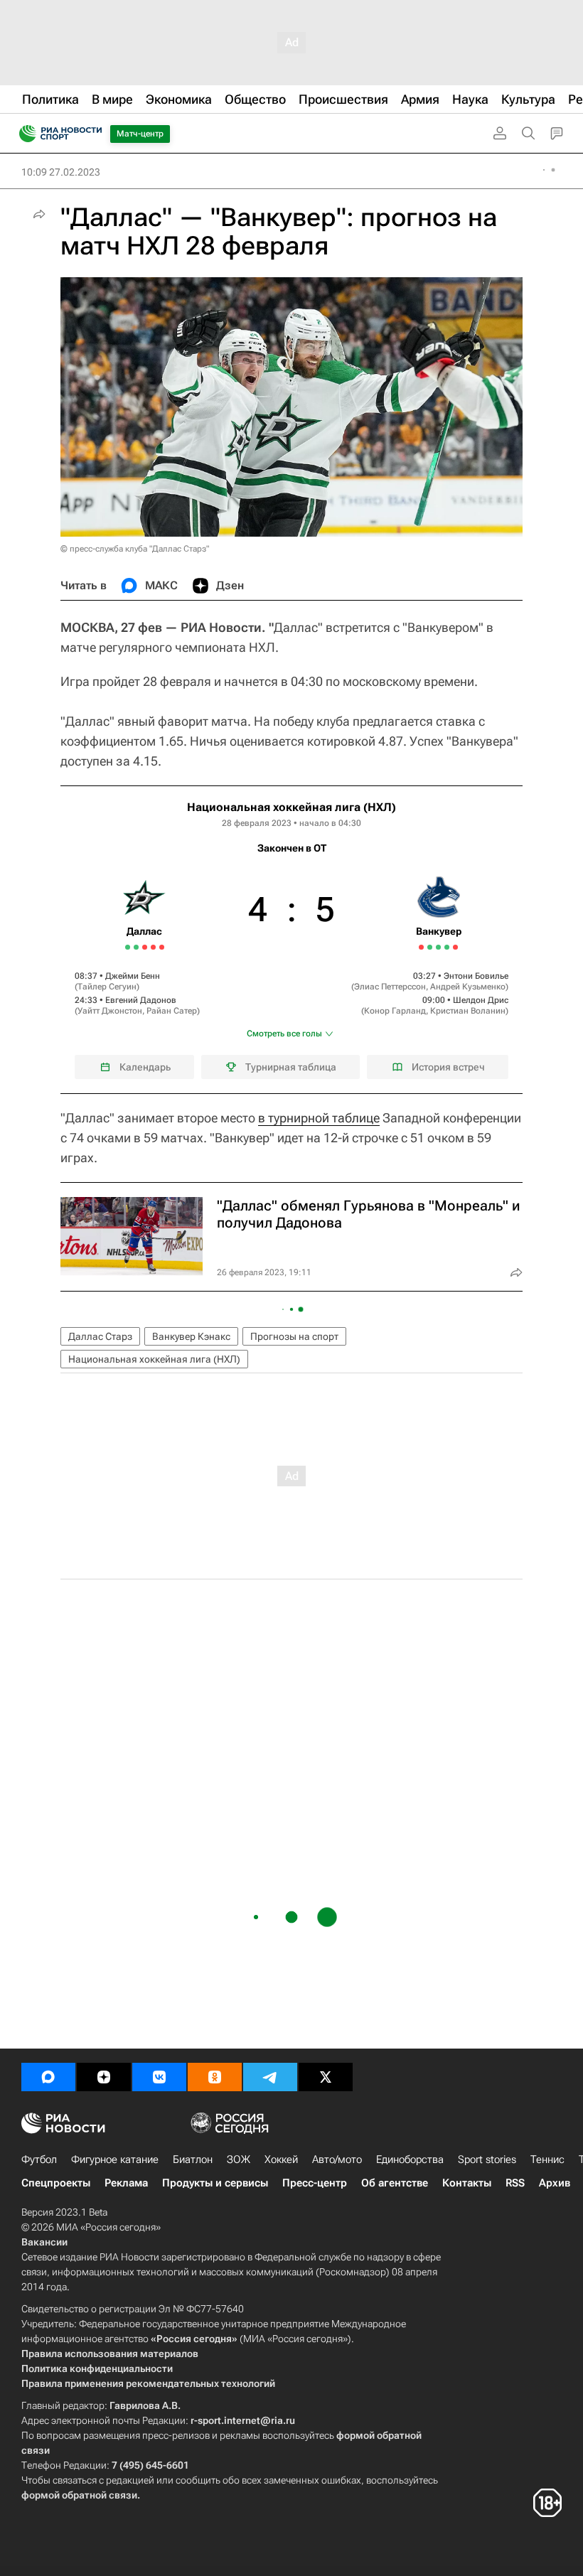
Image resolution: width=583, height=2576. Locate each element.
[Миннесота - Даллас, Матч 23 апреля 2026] (136, 947)
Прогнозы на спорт (294, 1336)
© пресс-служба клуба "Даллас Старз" (135, 549)
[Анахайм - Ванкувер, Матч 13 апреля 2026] (438, 947)
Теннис (547, 2159)
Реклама (126, 2183)
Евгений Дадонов (141, 1000)
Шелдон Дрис (481, 1000)
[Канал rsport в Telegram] (270, 2077)
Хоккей (281, 2159)
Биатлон (193, 2159)
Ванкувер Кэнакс (191, 1336)
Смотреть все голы (284, 1034)
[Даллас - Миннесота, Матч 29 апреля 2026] (153, 947)
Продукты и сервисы (215, 2183)
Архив (555, 2183)
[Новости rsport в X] (326, 2077)
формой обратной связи (79, 2495)
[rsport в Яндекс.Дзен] (104, 2077)
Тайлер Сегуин (107, 987)
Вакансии (44, 2242)
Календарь (145, 1067)
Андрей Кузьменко (468, 987)
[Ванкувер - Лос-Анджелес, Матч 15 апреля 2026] (447, 947)
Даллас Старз (100, 1336)
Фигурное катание (115, 2159)
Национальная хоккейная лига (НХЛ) (291, 807)
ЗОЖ (239, 2159)
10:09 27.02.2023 (61, 172)
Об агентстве (395, 2183)
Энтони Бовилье (476, 976)
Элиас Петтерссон (390, 987)
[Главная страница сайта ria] (23, 134)
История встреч (448, 1067)
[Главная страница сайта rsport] (92, 134)
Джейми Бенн (133, 976)
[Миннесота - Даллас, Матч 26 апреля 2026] (145, 947)
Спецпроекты (56, 2183)
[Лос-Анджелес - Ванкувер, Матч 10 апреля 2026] (421, 947)
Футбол (39, 2159)
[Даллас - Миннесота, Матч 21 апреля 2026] (128, 947)
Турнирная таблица (291, 1067)
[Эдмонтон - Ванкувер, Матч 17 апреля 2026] (455, 947)
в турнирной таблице (319, 1118)
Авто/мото (337, 2159)
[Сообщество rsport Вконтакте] (159, 2077)
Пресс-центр (315, 2183)
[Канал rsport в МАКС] (48, 2077)
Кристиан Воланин (468, 1011)
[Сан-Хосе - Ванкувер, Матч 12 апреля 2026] (430, 947)
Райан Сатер (172, 1011)
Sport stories (487, 2159)
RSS (515, 2183)
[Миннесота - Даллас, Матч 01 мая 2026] (162, 947)
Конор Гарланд (395, 1011)
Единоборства (410, 2159)
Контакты (467, 2183)
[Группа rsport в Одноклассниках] (215, 2077)
